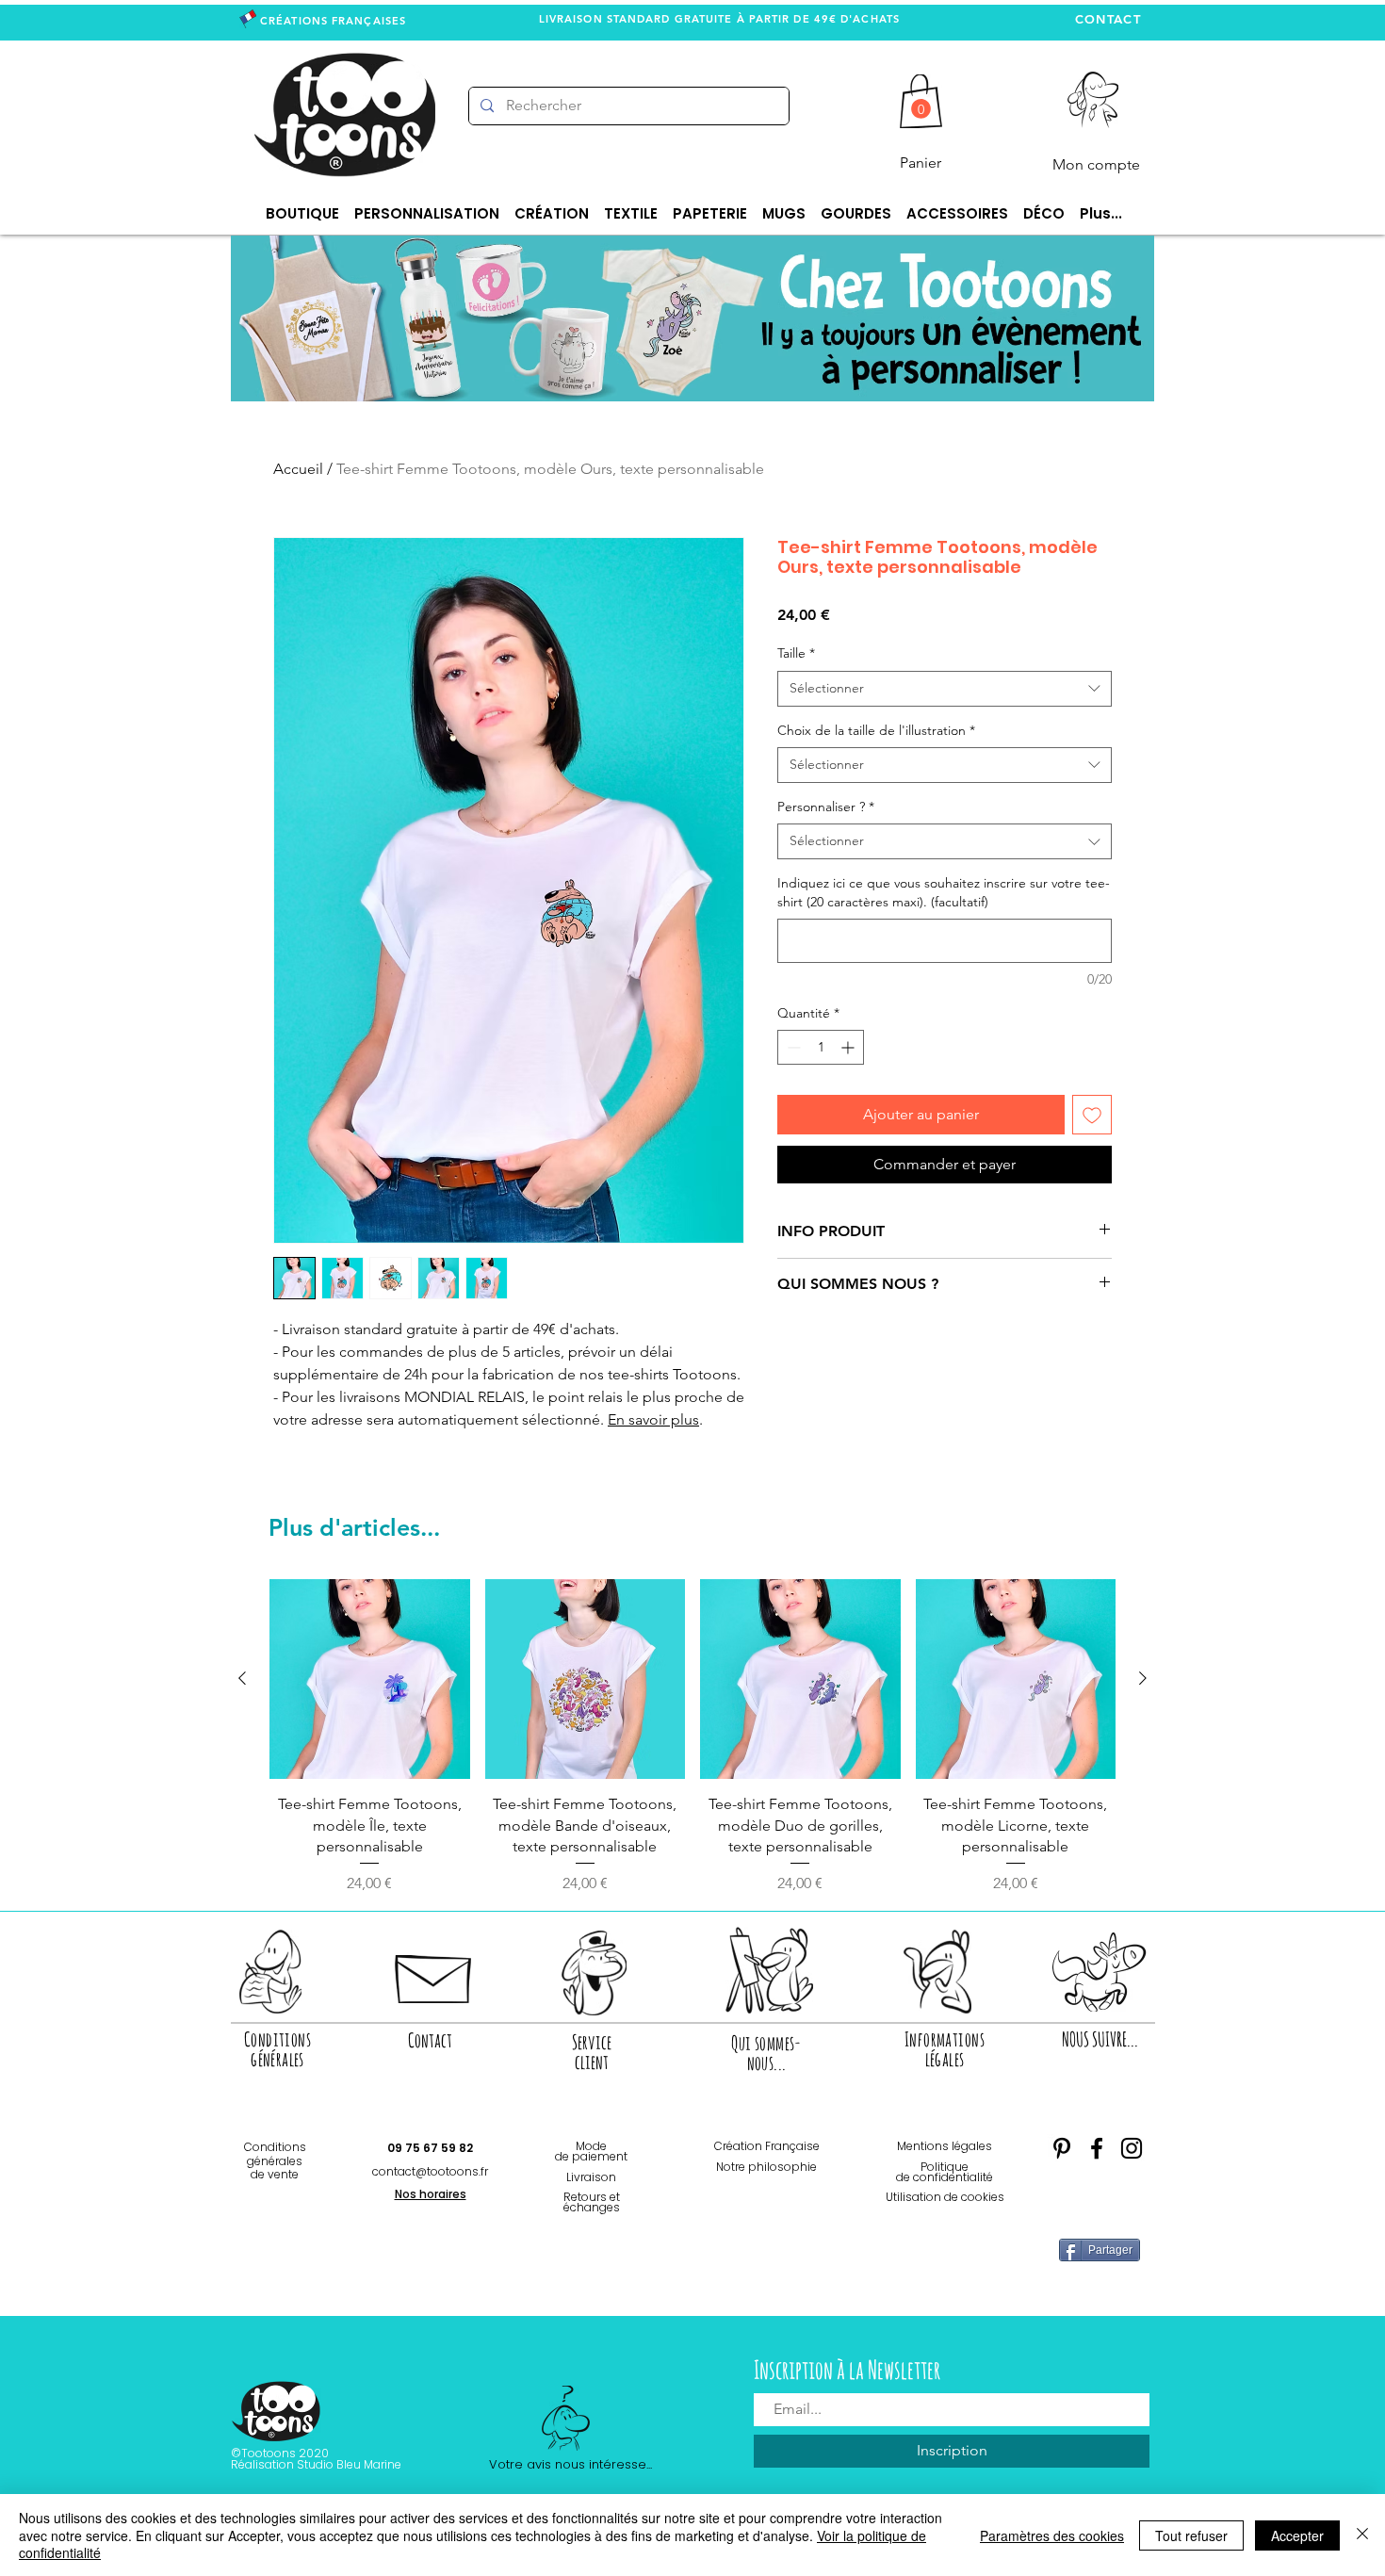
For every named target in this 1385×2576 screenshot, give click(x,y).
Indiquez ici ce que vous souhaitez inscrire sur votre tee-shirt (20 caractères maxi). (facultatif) (944, 892)
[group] (692, 1737)
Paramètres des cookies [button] (1052, 2535)
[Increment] (849, 1047)
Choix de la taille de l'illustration (876, 730)
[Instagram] (1132, 2148)
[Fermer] (1362, 2535)
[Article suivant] (1143, 1678)
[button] (921, 109)
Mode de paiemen (589, 2151)
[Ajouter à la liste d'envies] (1092, 1115)
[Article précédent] (242, 1678)
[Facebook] (1097, 2148)
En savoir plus (653, 1419)
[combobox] (945, 689)
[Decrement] (792, 1047)
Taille (796, 653)
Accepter (1297, 2535)
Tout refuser (1191, 2535)
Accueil (298, 469)
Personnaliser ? (826, 807)
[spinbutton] (821, 1047)
